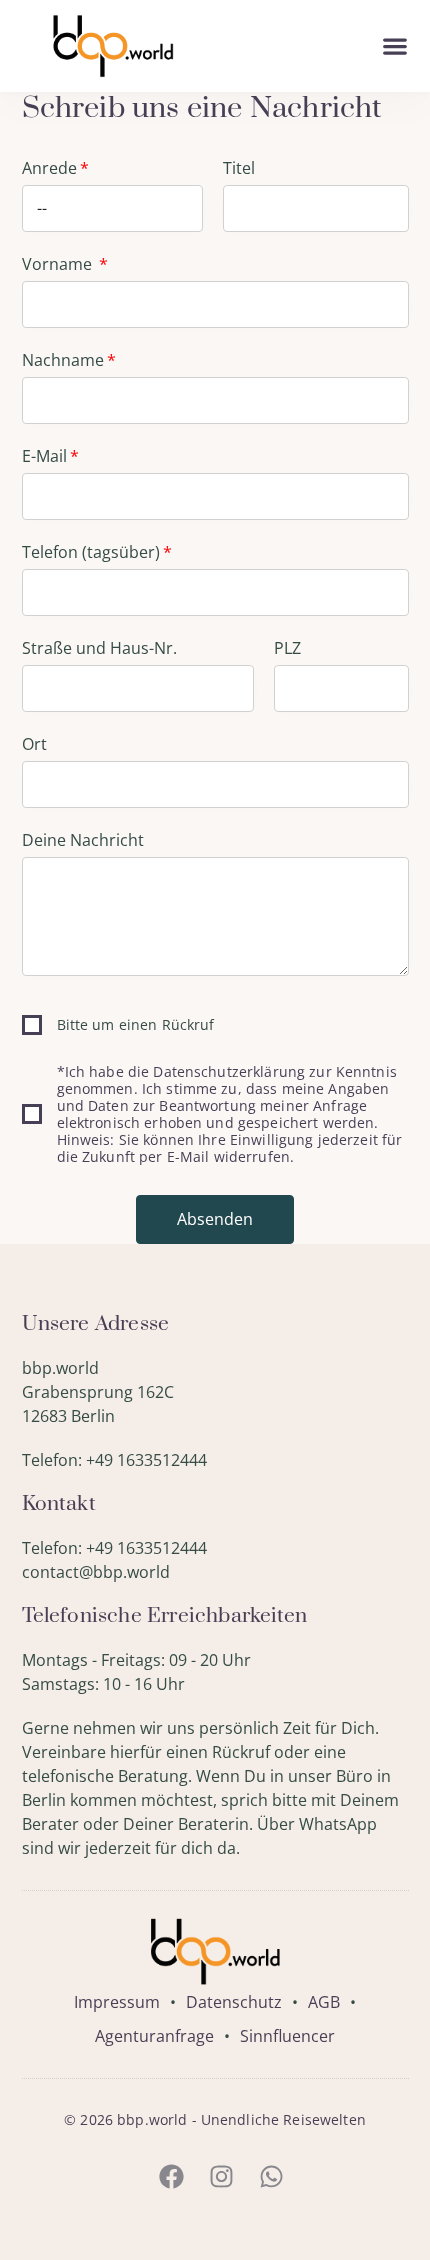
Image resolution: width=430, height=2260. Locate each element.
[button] (395, 46)
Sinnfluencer (287, 2036)
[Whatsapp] (271, 2177)
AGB (324, 2002)
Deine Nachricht (83, 840)
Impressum (117, 2002)
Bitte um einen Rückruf (136, 1024)
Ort (34, 744)
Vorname (59, 264)
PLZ (287, 648)
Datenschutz (234, 2002)
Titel (239, 168)
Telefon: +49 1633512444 (114, 1460)
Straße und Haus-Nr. (99, 648)
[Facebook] (171, 2177)
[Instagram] (221, 2177)
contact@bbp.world (96, 1572)
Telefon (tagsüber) (91, 552)
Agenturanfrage (154, 2036)
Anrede (49, 168)
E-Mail (44, 456)
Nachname (63, 360)
